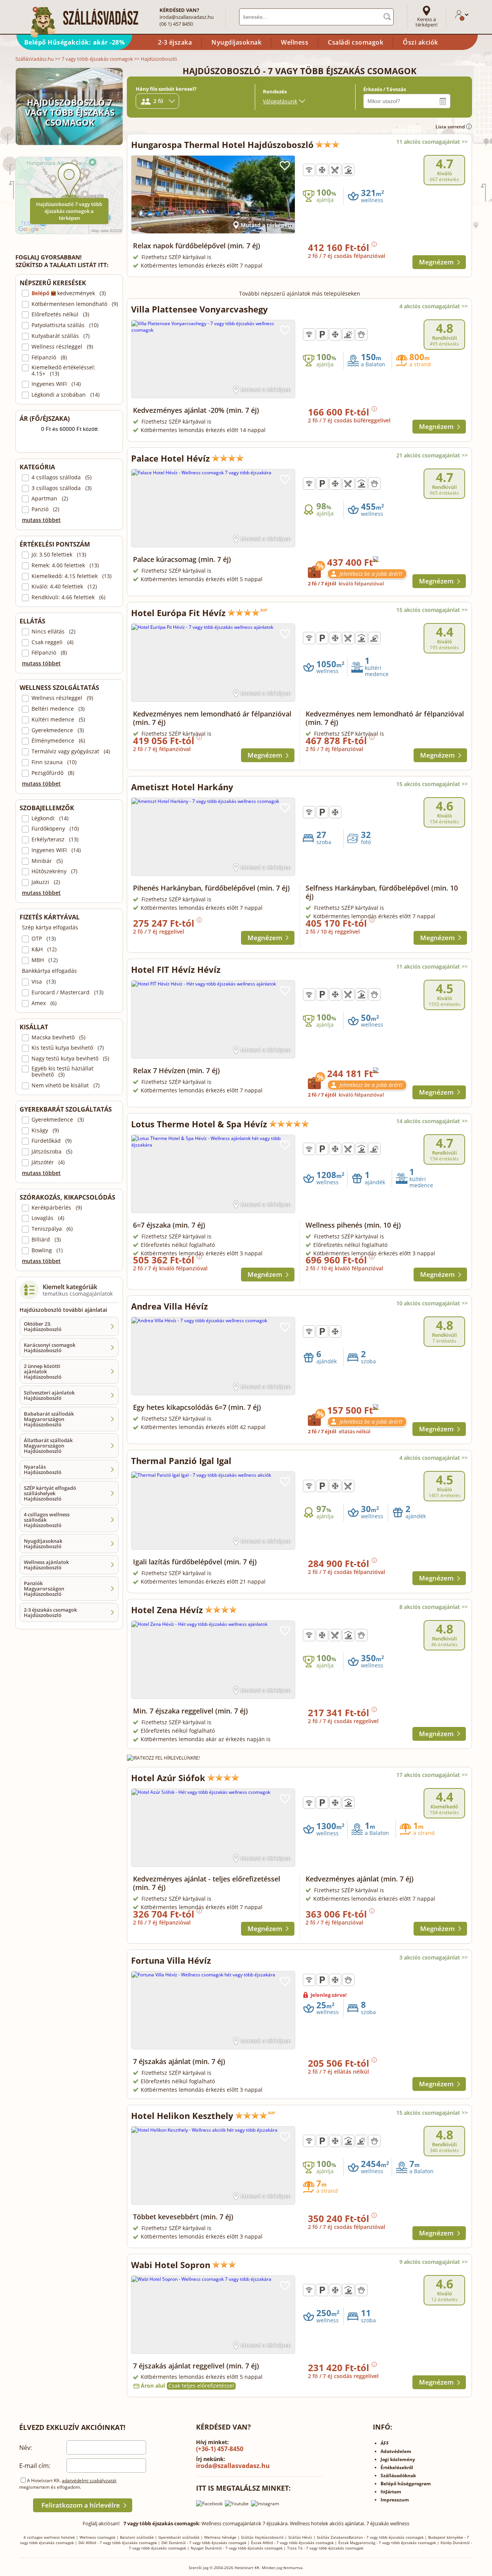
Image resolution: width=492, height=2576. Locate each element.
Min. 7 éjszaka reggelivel (190, 1711)
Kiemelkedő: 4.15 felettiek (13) (71, 576)
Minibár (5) (47, 861)
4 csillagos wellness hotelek (49, 2537)
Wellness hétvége (220, 2537)
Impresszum (395, 2500)
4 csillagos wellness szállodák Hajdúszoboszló (47, 1520)
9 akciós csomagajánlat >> (434, 2262)
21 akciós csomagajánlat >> (432, 455)
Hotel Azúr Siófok (168, 1778)
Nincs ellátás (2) (53, 632)
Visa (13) (44, 982)
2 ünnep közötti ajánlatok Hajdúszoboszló (43, 1371)
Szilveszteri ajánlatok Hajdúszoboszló (49, 1395)
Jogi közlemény (398, 2459)
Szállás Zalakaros (333, 2537)
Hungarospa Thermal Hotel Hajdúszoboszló (222, 145)
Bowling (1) (47, 1250)
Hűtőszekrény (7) (54, 871)
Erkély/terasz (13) (55, 839)
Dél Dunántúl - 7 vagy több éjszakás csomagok (204, 2543)
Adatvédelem (396, 2451)
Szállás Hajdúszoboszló (262, 2537)
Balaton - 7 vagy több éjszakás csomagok (386, 2537)
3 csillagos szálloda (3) (61, 488)
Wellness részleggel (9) (62, 347)
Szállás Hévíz (300, 2537)
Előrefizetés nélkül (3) (60, 314)
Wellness (295, 42)
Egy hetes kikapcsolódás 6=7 (197, 1407)
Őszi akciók (421, 42)
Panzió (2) (45, 509)
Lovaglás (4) (48, 1218)
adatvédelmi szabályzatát (89, 2480)
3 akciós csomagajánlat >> (434, 1957)
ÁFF (385, 2443)
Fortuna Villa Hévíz (171, 1960)
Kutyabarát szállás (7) (61, 336)
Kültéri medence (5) (58, 720)
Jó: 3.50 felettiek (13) (59, 555)
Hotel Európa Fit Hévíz (178, 613)
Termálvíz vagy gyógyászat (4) (71, 751)
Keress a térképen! (426, 22)
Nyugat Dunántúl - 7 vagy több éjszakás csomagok (237, 2548)
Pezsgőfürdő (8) (53, 773)
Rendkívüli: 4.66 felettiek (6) (68, 597)
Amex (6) (44, 1003)
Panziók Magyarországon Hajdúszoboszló (44, 1589)
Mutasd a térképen (266, 225)
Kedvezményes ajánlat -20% (196, 410)
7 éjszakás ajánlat (179, 2061)
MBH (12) (45, 960)
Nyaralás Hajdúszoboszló (43, 1469)
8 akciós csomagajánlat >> (434, 1607)
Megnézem (436, 262)
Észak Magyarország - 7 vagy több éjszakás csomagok (387, 2543)
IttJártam (391, 2492)
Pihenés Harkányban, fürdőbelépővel (211, 888)
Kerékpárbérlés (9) (57, 1208)
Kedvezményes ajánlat (360, 1879)
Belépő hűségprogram (406, 2484)
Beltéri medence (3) (58, 709)
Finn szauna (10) (54, 762)
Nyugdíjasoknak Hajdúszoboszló (43, 1544)
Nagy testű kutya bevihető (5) (70, 1059)
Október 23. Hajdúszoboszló (43, 1326)
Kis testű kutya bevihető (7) (68, 1048)
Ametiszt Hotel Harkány (182, 787)
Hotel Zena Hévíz (167, 1610)
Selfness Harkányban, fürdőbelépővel (382, 892)
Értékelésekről (397, 2467)
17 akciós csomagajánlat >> (432, 1775)
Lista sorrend (451, 127)
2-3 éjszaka (175, 42)
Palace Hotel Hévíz (170, 458)
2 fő (158, 101)
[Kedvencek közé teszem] (285, 166)
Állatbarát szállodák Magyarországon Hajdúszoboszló (48, 1446)
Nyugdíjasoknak (236, 42)
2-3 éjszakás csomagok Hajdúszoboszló (50, 1612)
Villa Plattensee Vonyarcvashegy (199, 309)
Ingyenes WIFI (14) (56, 384)
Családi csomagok (356, 42)
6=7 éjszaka (169, 1225)
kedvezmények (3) (69, 293)
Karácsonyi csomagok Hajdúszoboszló (50, 1348)
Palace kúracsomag (182, 559)
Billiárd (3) (46, 1240)
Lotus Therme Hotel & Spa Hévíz (199, 1124)
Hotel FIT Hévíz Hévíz (176, 969)
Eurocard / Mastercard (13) (67, 992)
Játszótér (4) (48, 1162)
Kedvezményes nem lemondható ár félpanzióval (212, 718)
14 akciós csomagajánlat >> (432, 1121)
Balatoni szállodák (137, 2537)
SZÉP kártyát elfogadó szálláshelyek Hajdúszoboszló (50, 1493)
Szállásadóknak (398, 2475)
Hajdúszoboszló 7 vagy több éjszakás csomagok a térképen (69, 211)
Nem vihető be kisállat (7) (66, 1085)
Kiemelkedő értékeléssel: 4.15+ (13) (63, 371)
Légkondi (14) (50, 818)
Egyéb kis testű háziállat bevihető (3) (62, 1072)
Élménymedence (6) (58, 741)
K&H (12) (44, 949)
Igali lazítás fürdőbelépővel (195, 1562)
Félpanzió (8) (49, 357)
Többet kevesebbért (183, 2217)
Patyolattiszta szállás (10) (65, 325)
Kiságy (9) (45, 1130)
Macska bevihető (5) (58, 1037)
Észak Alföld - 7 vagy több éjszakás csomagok (292, 2543)
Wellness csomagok (97, 2537)
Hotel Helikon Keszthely (182, 2116)
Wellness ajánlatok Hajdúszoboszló (46, 1565)
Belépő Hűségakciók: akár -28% (75, 42)
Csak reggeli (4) (52, 642)
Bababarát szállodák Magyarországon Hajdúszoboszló (49, 1419)
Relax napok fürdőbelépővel (197, 246)
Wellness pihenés (353, 1225)
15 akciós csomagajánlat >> (432, 610)
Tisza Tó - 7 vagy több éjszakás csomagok (325, 2548)
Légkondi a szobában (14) (66, 395)
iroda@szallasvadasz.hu (187, 17)
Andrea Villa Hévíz (170, 1306)
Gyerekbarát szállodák (179, 2537)
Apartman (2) (50, 499)
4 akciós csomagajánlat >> (434, 306)
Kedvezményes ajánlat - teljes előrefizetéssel (207, 1883)
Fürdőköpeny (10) (55, 829)
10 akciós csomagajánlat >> (432, 1303)
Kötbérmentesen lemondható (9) (75, 304)
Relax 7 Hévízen (176, 1070)
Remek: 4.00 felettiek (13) (65, 565)
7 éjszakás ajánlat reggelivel (196, 2366)
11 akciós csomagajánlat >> (432, 142)
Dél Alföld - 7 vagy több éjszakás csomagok (118, 2543)
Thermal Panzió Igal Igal (181, 1461)
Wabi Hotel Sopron (171, 2265)
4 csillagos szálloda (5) (61, 477)
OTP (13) (44, 939)
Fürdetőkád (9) (52, 1141)
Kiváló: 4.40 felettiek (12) (64, 587)
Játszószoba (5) (52, 1152)
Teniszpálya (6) (52, 1229)
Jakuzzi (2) (46, 882)
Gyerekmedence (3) (58, 730)
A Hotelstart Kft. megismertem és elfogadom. (68, 2484)
